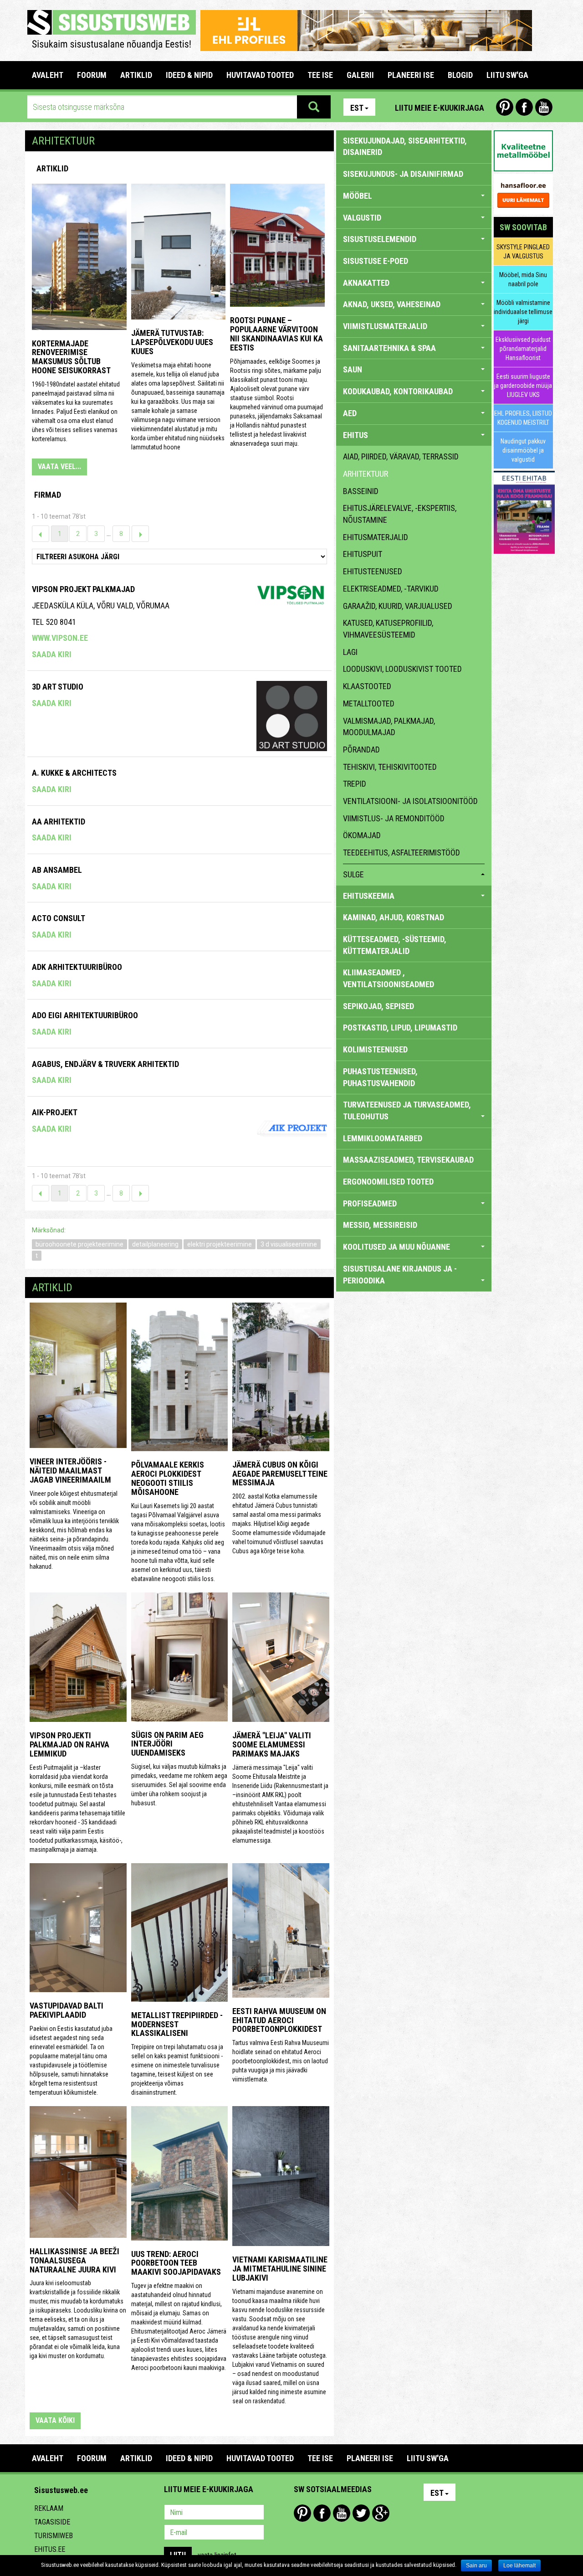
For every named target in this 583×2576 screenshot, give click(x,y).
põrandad (361, 750)
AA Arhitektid (59, 822)
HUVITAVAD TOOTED (260, 75)
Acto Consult (59, 918)
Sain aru (476, 2566)
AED (350, 413)
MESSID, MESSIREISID (380, 1225)
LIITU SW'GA (507, 75)
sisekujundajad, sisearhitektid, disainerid (405, 147)
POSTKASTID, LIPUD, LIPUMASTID (400, 1028)
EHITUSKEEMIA (369, 896)
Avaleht (48, 75)
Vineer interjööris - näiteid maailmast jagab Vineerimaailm (70, 1471)
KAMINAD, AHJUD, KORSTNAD (394, 917)
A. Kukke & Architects (74, 773)
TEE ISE (320, 75)
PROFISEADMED (370, 1203)
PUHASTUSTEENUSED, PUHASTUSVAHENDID (380, 1077)
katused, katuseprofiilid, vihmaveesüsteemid (388, 629)
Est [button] (357, 108)
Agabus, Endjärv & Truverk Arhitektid (105, 1064)
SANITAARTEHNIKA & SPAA (389, 348)
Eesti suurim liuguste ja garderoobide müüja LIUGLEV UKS (523, 386)
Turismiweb (54, 2536)
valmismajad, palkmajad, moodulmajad (389, 727)
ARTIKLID (136, 75)
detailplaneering (155, 1244)
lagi (350, 652)
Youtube (544, 107)
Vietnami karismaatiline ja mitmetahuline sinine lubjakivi (280, 2269)
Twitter (361, 2513)
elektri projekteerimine (220, 1244)
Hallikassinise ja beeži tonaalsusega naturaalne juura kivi (74, 2260)
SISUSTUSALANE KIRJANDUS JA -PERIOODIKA (400, 1275)
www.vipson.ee (60, 638)
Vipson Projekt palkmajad (83, 589)
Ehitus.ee (50, 2549)
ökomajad (362, 835)
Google (381, 2513)
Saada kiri (52, 654)
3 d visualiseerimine (289, 1244)
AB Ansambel (57, 870)
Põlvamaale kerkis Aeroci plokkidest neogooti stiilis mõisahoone (168, 1478)
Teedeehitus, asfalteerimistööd (401, 853)
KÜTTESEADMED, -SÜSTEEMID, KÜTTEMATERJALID (395, 945)
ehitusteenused (373, 571)
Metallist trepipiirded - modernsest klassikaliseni (177, 2024)
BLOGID (460, 75)
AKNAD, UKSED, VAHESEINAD (392, 304)
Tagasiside (52, 2522)
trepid (355, 784)
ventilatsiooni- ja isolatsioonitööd (410, 801)
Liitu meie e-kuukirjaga (440, 108)
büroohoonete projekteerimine (79, 1244)
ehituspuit (363, 554)
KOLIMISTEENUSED (375, 1049)
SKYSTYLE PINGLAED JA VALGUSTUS (523, 252)
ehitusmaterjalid (376, 537)
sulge (353, 874)
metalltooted (369, 703)
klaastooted (367, 686)
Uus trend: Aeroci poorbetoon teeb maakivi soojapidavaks (176, 2263)
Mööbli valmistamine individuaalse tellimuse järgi (523, 312)
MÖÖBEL (358, 196)
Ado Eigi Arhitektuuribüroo (85, 1015)
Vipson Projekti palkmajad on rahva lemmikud (69, 1744)
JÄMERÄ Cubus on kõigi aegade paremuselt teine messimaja (280, 1474)
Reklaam (49, 2508)
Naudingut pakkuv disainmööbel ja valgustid (523, 450)
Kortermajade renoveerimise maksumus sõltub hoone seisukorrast (71, 357)
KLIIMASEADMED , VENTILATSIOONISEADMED (389, 978)
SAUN (353, 369)
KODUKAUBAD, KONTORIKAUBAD (398, 391)
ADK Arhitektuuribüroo (77, 967)
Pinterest (505, 107)
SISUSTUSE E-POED (376, 261)
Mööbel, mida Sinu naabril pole (523, 279)
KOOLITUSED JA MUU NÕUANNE (396, 1247)
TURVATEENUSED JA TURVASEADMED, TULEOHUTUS (407, 1110)
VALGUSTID (362, 218)
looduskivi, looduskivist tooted (402, 669)
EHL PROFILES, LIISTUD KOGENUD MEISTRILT (523, 418)
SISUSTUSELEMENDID (380, 239)
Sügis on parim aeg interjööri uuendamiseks (167, 1744)
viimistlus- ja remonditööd (394, 818)
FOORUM (92, 75)
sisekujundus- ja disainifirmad (403, 174)
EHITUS (355, 435)
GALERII (360, 75)
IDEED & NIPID (189, 75)
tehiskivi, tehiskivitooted (390, 767)
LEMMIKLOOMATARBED (383, 1138)
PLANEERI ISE (411, 75)
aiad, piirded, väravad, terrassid (401, 456)
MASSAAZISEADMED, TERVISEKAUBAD (408, 1160)
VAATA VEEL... (59, 466)
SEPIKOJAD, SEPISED (378, 1006)
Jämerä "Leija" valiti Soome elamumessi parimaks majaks (272, 1744)
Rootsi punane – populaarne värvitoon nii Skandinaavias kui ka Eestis (276, 334)
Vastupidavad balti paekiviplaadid (66, 2010)
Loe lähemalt (519, 2566)
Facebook (524, 107)
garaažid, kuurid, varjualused (398, 606)
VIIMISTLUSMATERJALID (385, 326)
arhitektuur (366, 474)
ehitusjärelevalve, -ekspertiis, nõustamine (400, 514)
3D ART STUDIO (58, 687)
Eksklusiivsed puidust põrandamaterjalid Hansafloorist (523, 349)
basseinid (361, 491)
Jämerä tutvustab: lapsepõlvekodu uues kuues (172, 342)
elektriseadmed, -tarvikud (391, 589)
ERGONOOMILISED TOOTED (388, 1182)
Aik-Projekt (55, 1112)
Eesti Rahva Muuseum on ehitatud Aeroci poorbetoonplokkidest (279, 2020)
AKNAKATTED (366, 283)
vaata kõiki (55, 2420)
